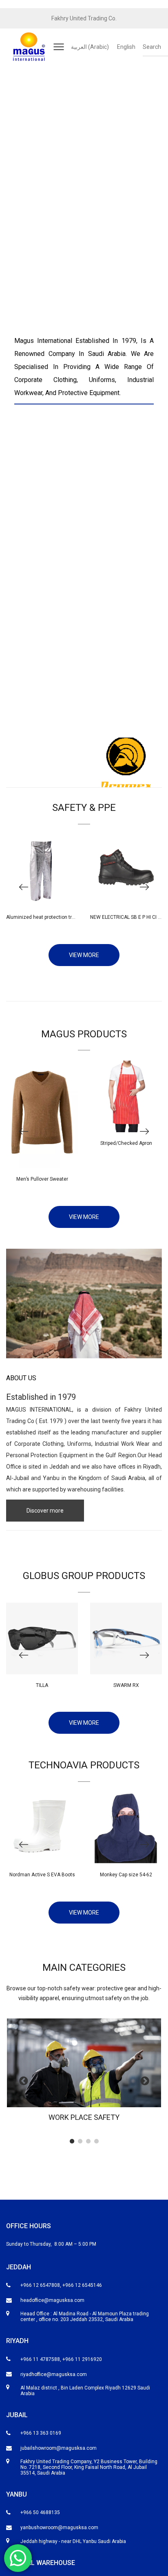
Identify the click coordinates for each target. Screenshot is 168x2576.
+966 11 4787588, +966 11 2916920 (61, 2359)
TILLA (42, 1685)
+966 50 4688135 (40, 2512)
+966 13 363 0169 (41, 2433)
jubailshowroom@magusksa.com (59, 2448)
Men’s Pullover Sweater (42, 1179)
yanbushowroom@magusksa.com (59, 2528)
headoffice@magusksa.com (52, 2300)
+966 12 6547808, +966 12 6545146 (61, 2285)
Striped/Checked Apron (126, 1143)
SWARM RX (126, 1685)
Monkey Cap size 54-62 (126, 1875)
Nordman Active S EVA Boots (42, 1875)
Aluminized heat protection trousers (47, 917)
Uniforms (79, 1444)
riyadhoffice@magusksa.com (54, 2374)
